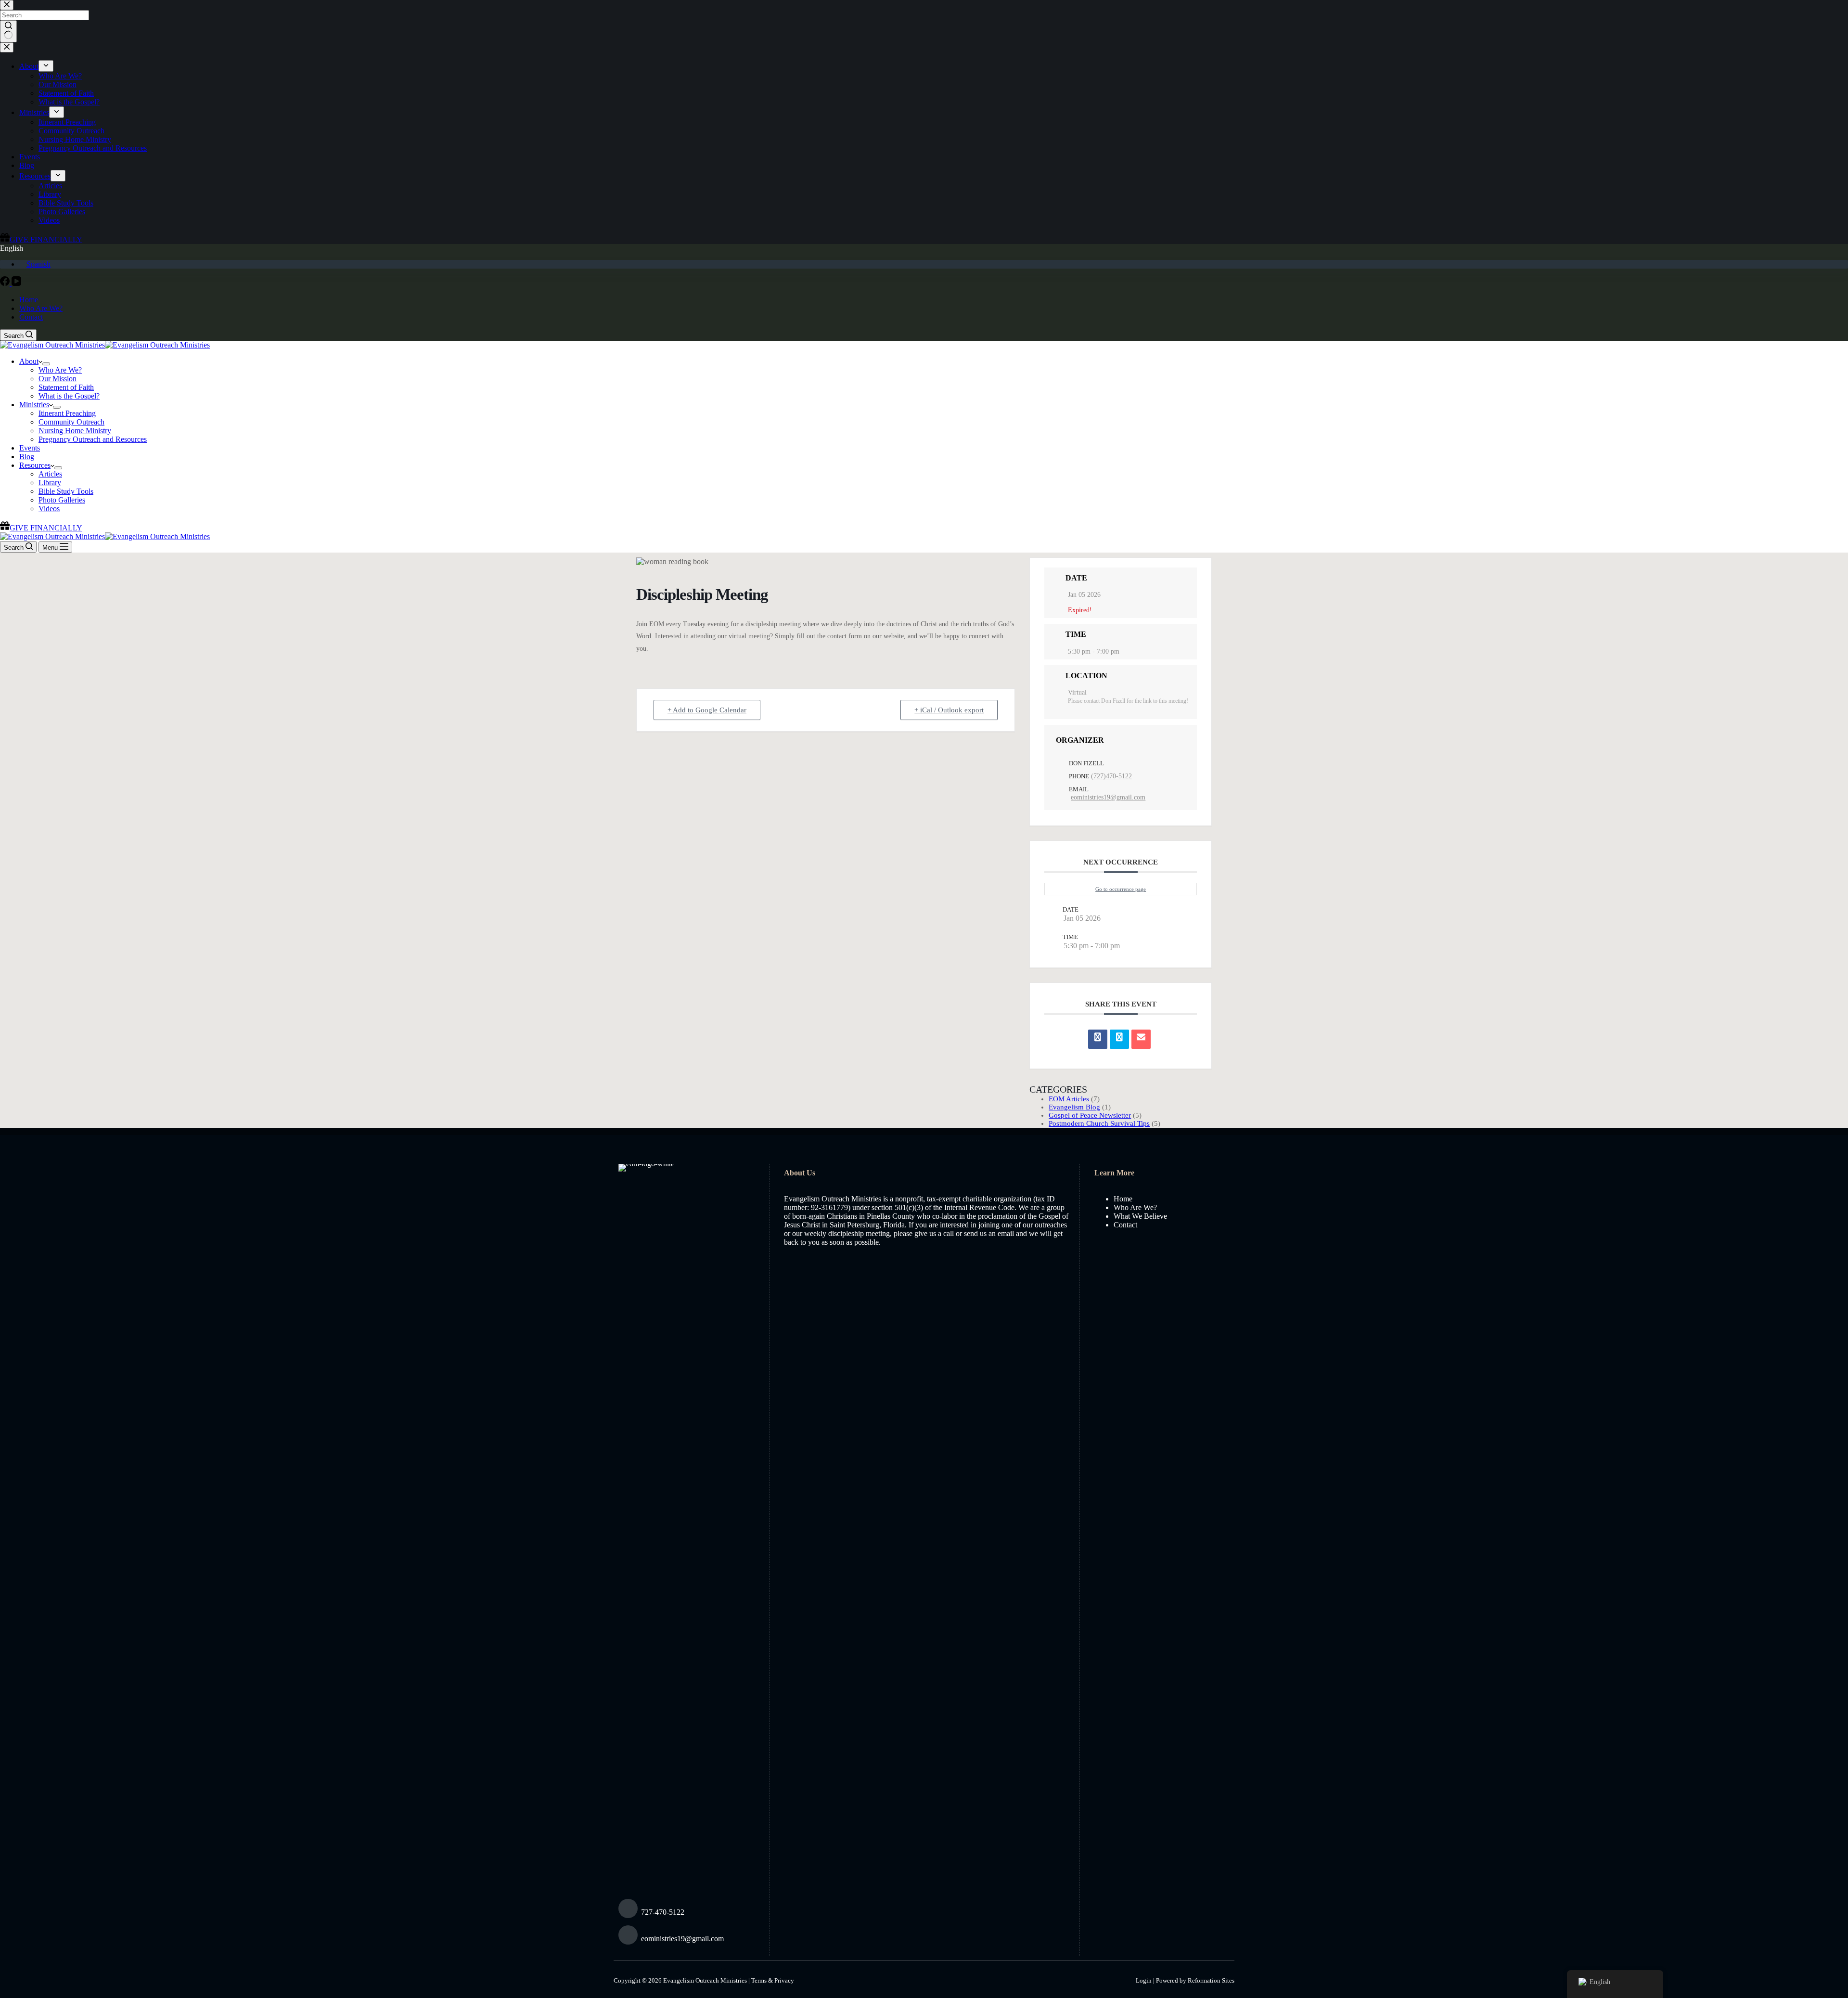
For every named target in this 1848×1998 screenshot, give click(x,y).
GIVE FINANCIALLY (46, 528)
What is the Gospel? (69, 396)
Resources (35, 465)
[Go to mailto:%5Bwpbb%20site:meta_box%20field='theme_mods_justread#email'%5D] (687, 1938)
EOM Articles (1069, 1099)
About (29, 361)
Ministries (34, 405)
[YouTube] (16, 283)
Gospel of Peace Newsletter (1090, 1115)
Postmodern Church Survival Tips (1099, 1123)
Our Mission (58, 379)
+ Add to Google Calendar (707, 710)
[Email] (1141, 1039)
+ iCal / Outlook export (949, 710)
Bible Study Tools (66, 491)
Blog (27, 457)
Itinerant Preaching (67, 413)
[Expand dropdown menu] (46, 364)
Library (50, 483)
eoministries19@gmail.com (1108, 797)
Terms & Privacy (773, 1980)
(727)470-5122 (1111, 776)
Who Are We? (41, 308)
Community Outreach (71, 422)
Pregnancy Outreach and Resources (93, 439)
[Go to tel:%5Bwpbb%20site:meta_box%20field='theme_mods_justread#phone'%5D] (687, 1911)
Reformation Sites (1211, 1980)
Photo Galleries (62, 500)
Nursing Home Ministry (75, 431)
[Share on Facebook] (1098, 1039)
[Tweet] (1119, 1039)
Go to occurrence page (1121, 889)
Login (1144, 1980)
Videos (49, 509)
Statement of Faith (66, 387)
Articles (50, 474)
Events (30, 448)
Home (29, 300)
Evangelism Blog (1074, 1107)
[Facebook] (6, 283)
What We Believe (1140, 1216)
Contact (31, 317)
